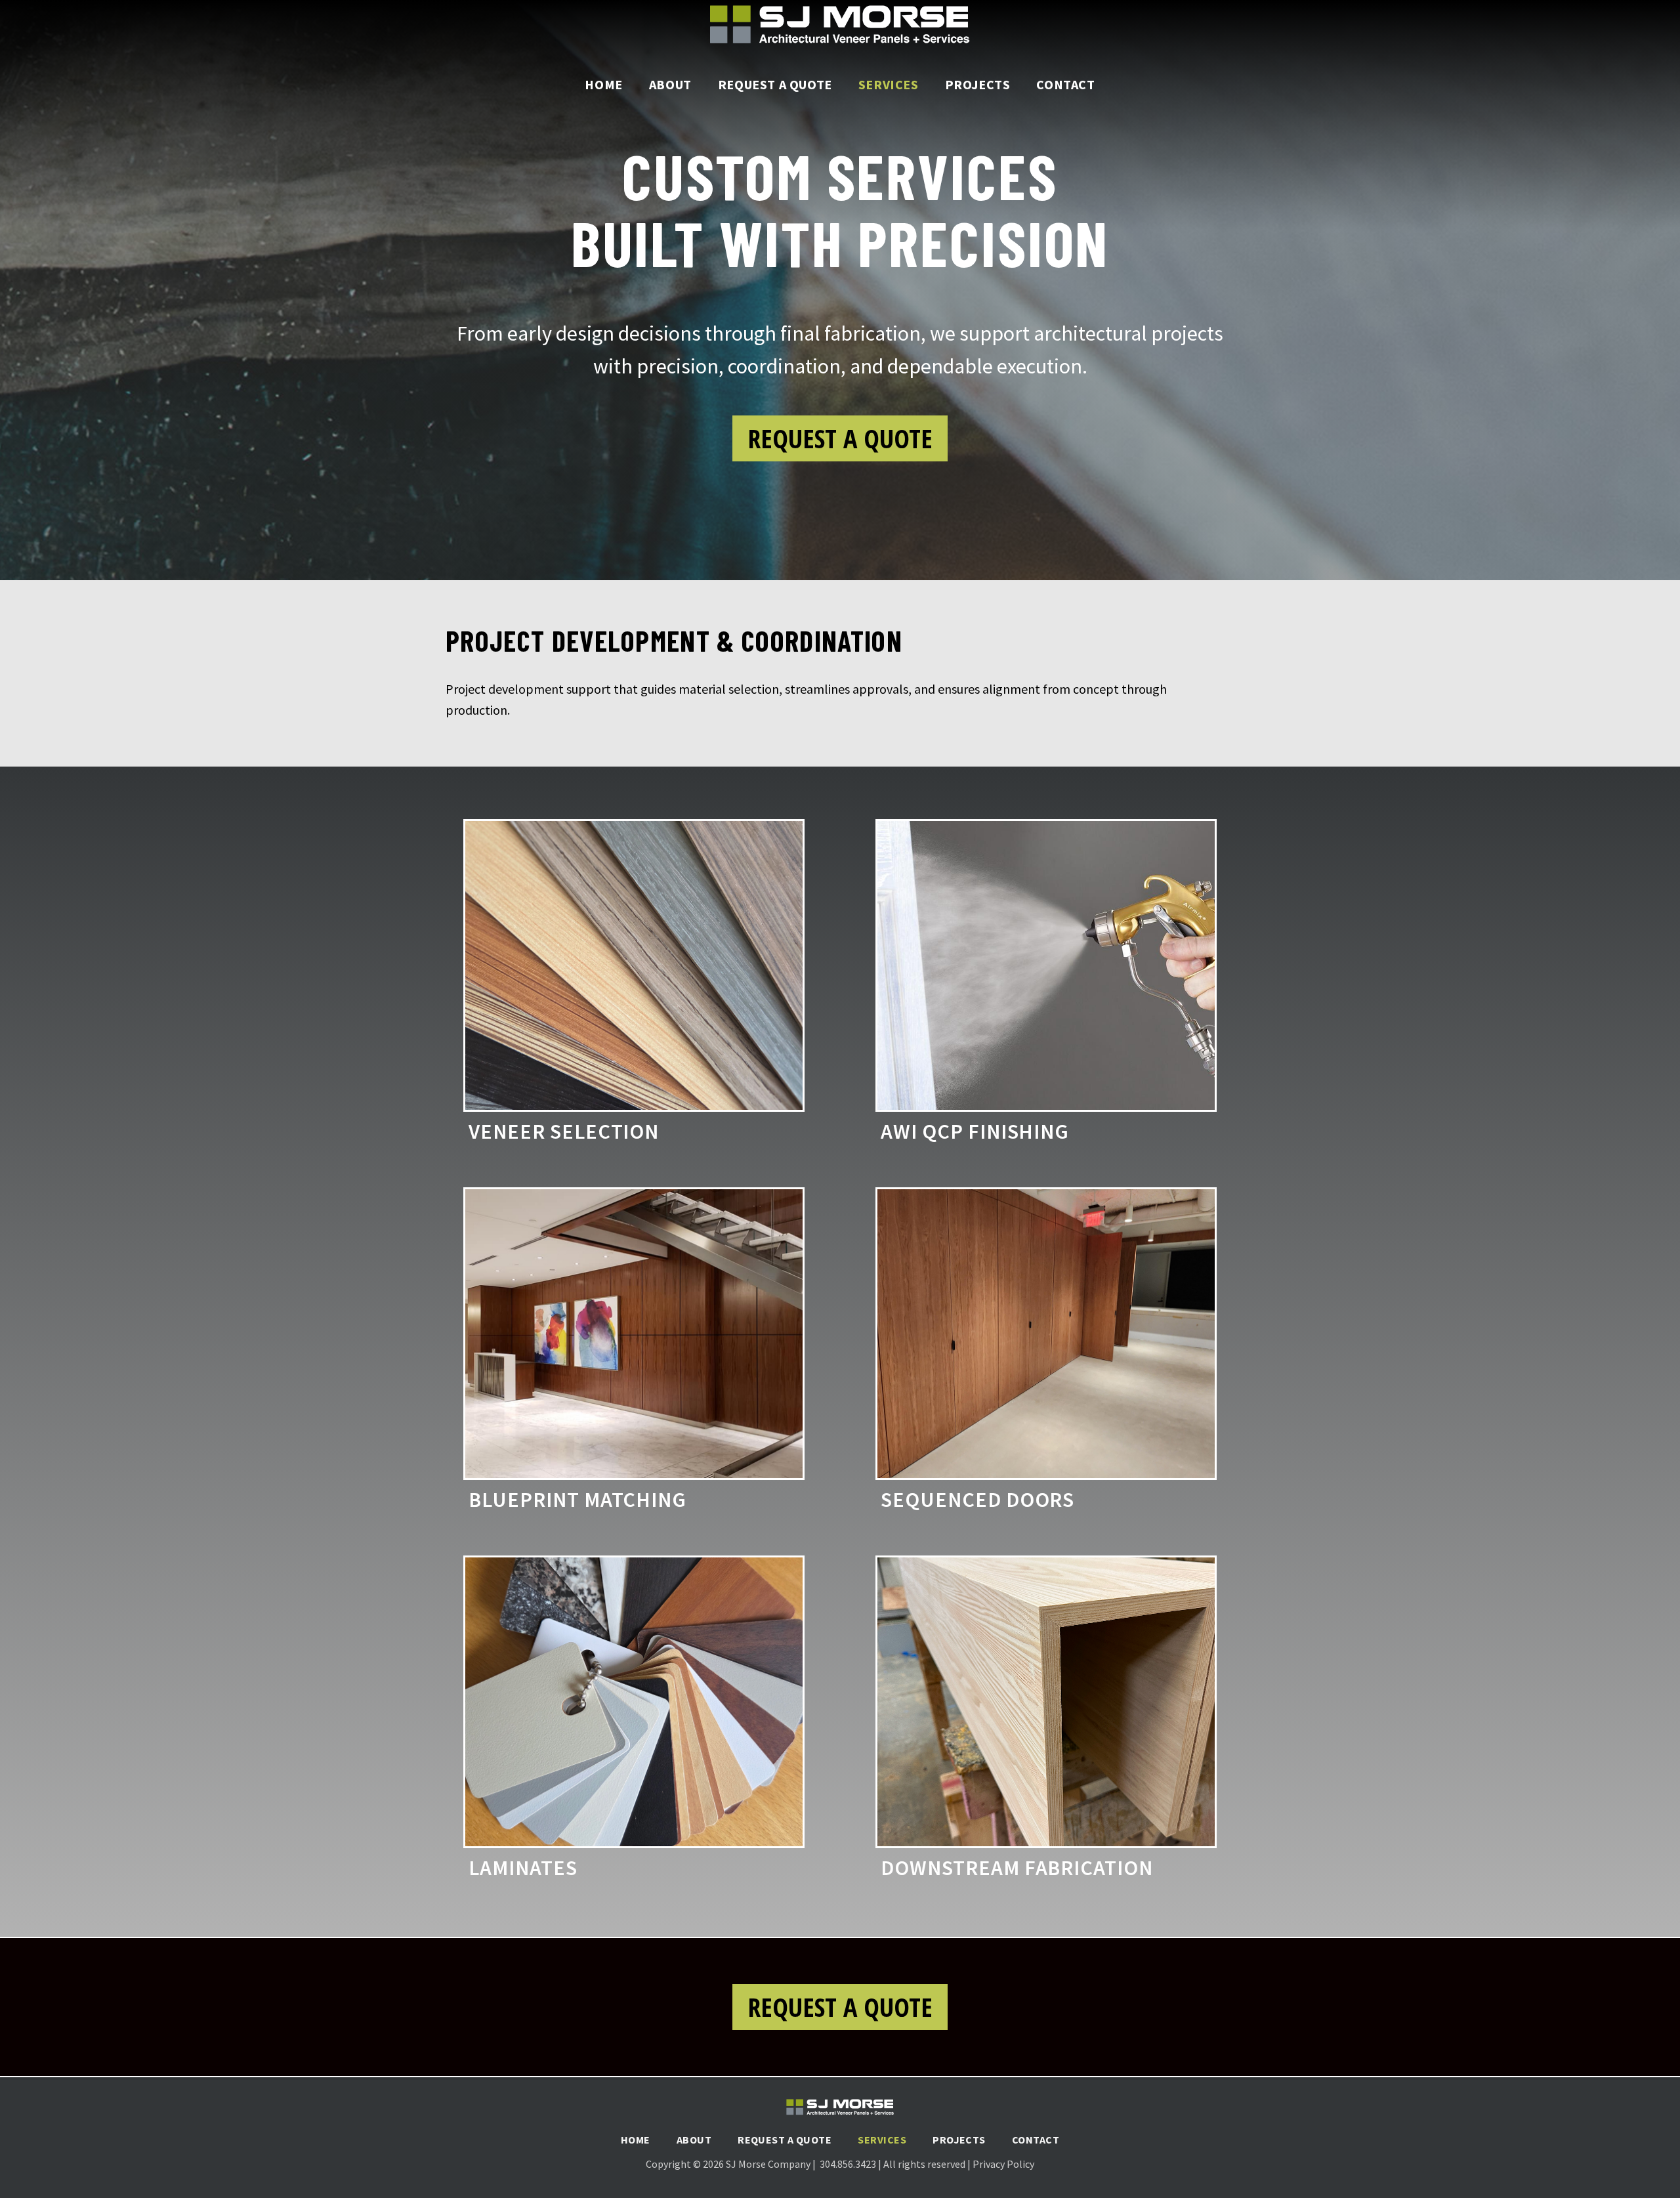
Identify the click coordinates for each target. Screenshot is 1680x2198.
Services (889, 84)
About (670, 84)
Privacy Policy (1003, 2164)
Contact (1065, 84)
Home (603, 84)
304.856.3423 (849, 2164)
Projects (978, 84)
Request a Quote (775, 84)
